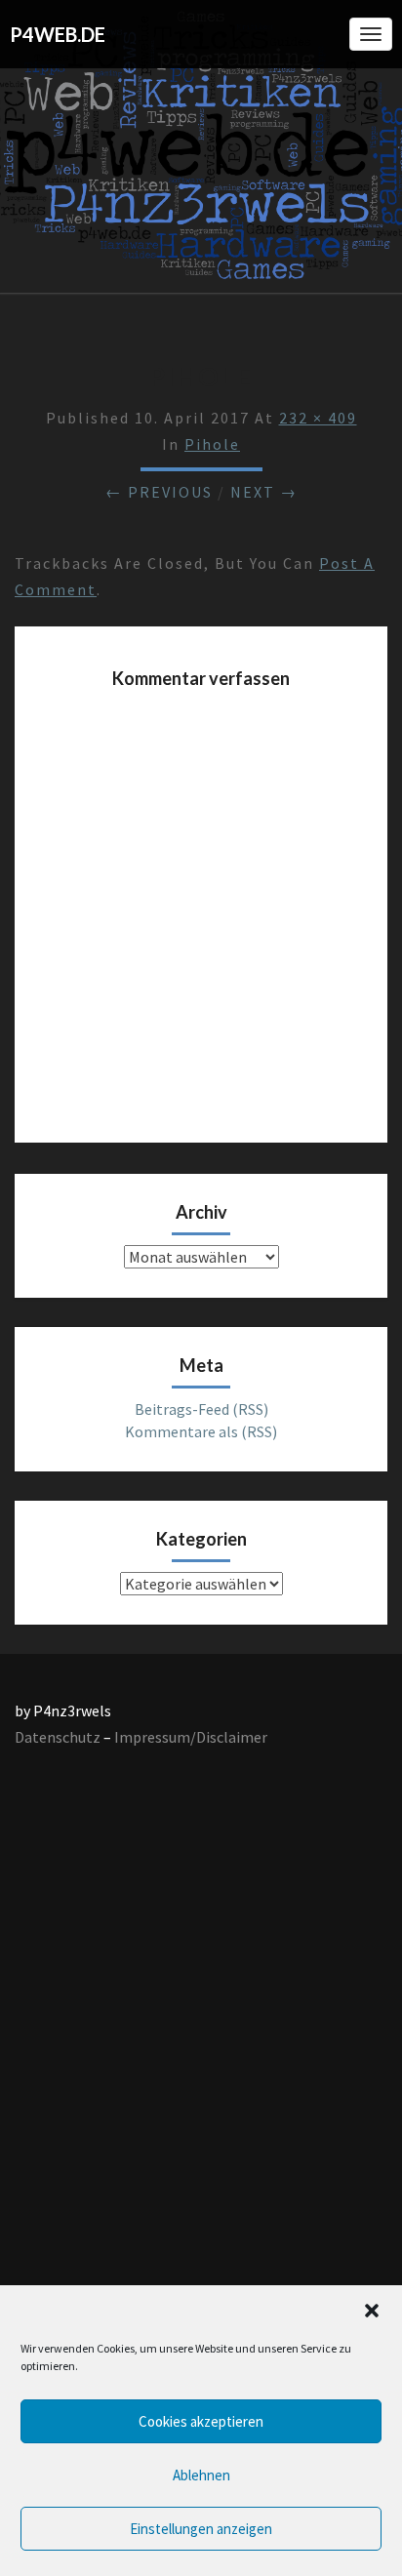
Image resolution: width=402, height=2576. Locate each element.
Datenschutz (58, 1737)
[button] (372, 2311)
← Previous (159, 492)
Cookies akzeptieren (201, 2421)
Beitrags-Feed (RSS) (201, 1409)
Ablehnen (201, 2475)
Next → (264, 492)
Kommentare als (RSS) (201, 1431)
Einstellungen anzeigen (201, 2529)
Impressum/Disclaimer (191, 1737)
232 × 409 (318, 418)
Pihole (212, 444)
